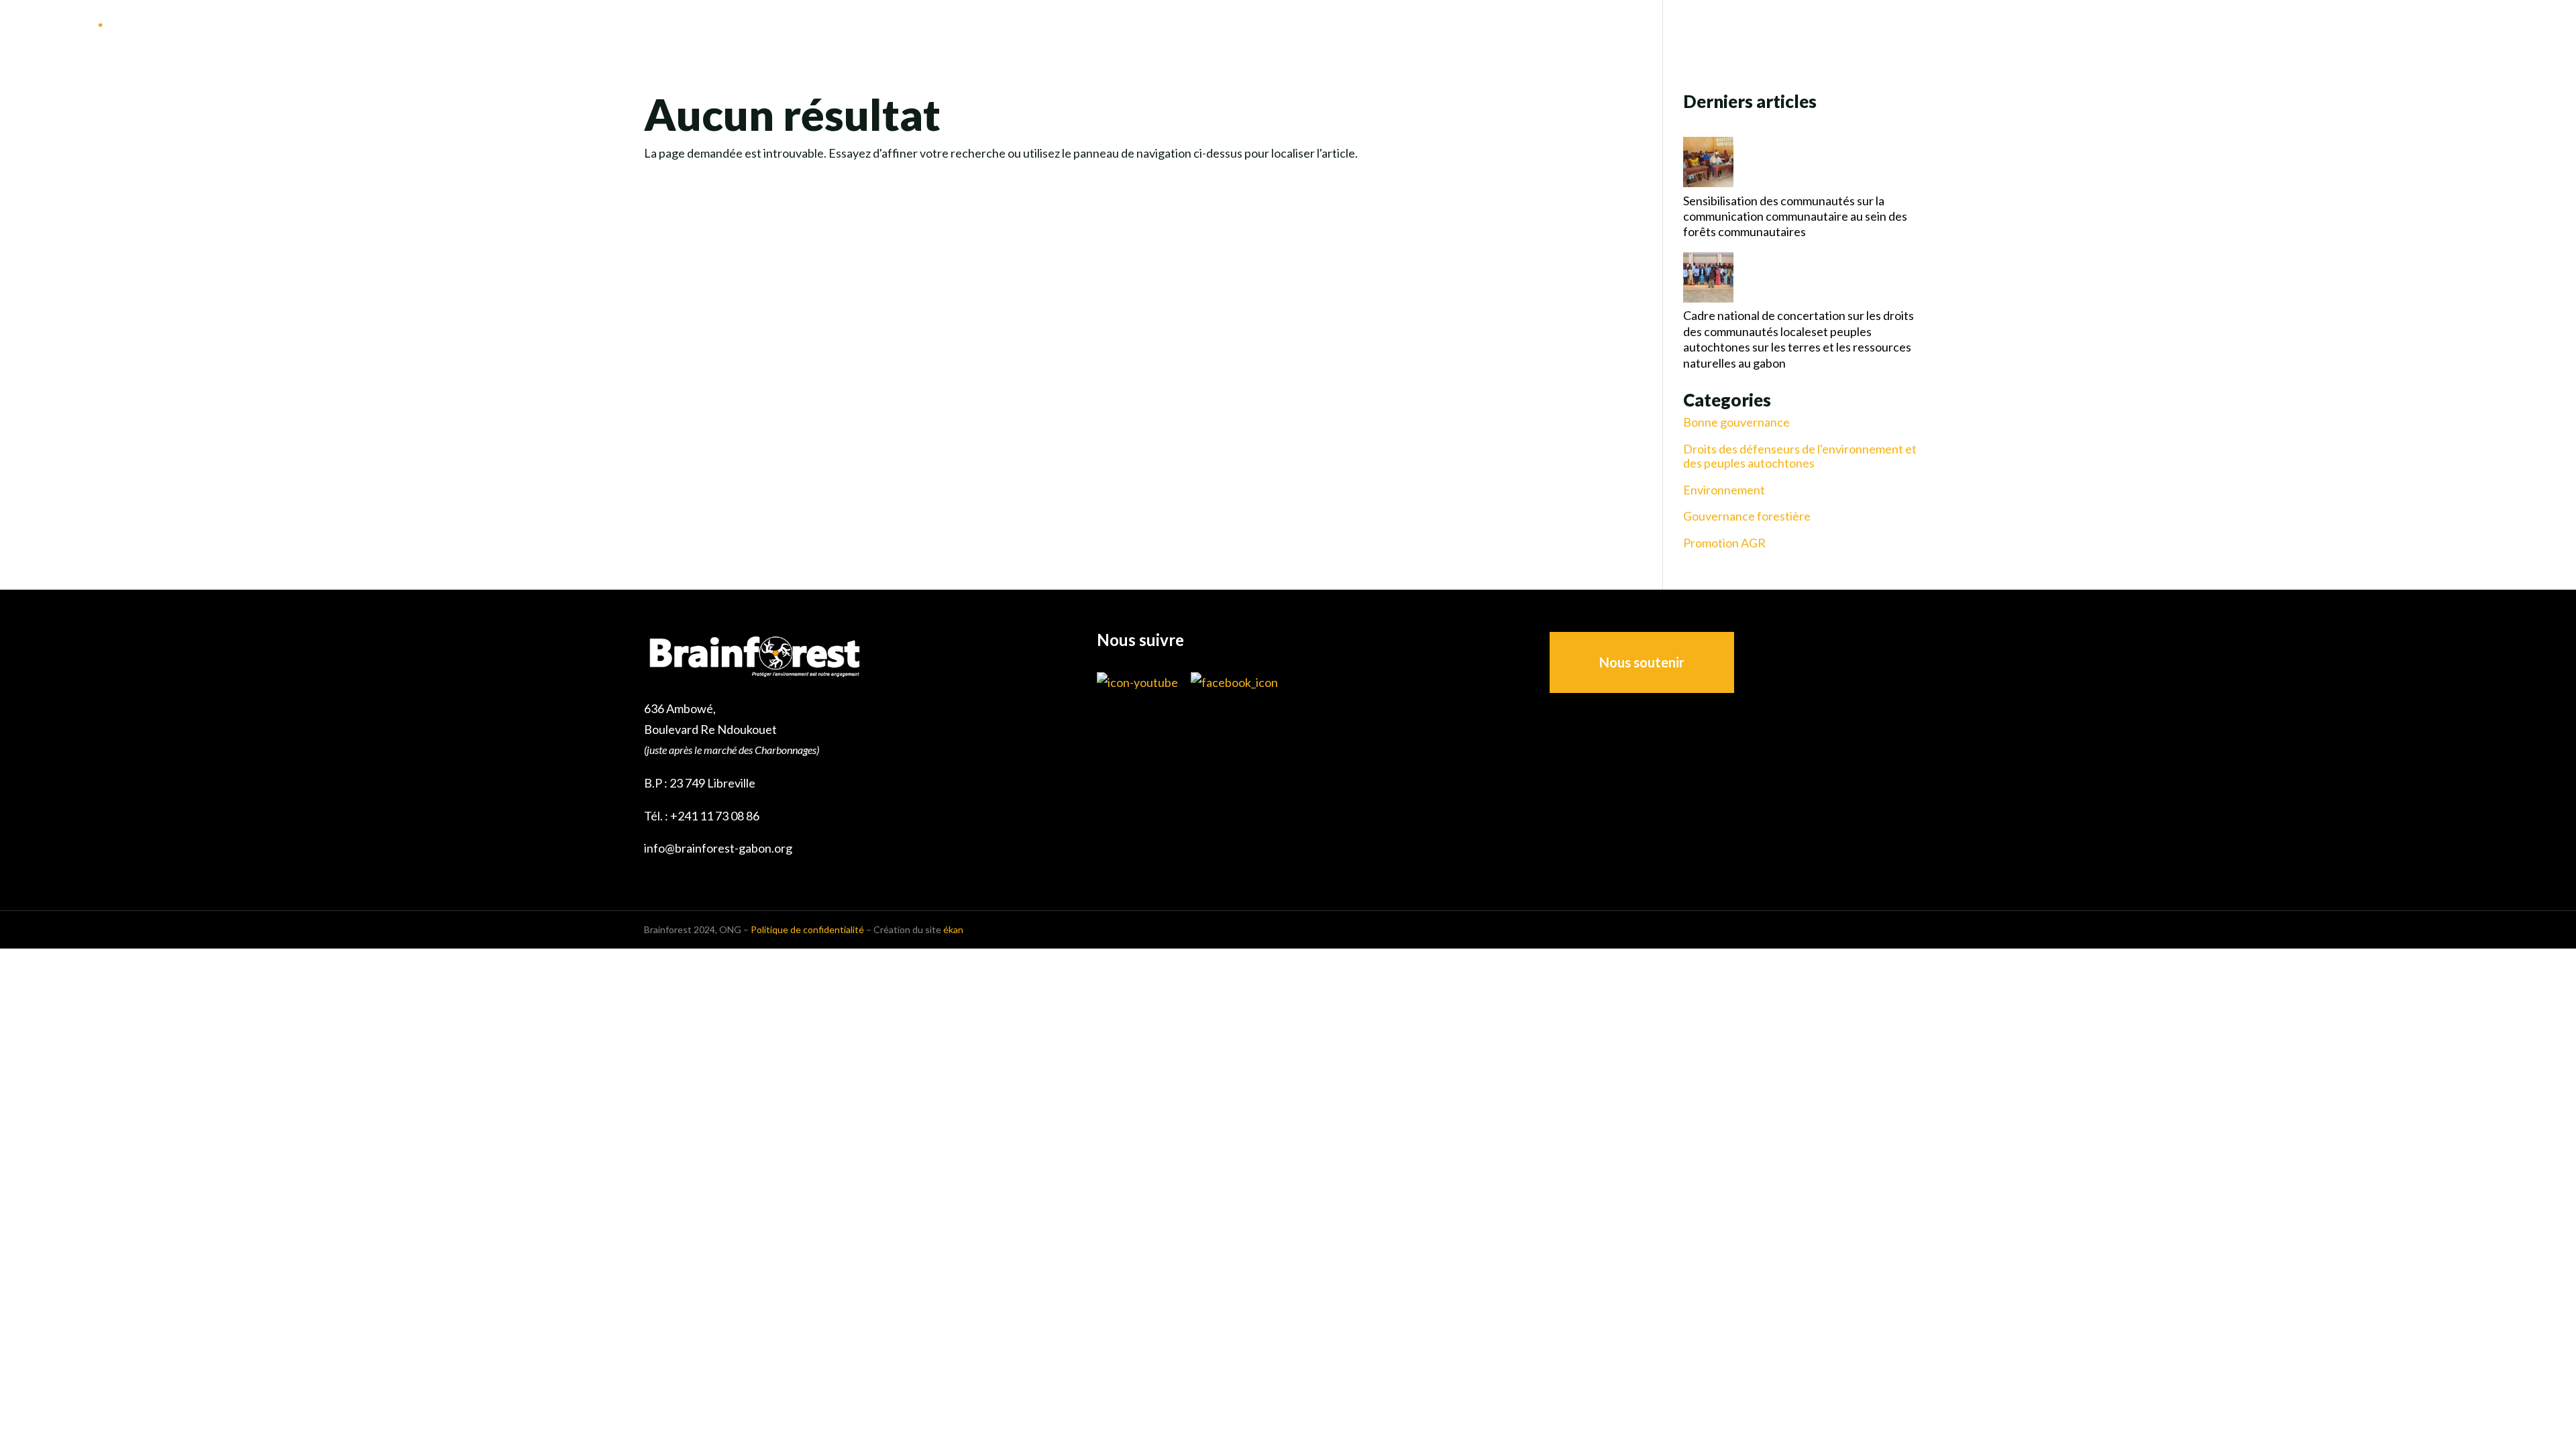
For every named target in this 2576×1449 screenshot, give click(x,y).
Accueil (2125, 28)
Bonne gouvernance (1736, 422)
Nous (2180, 28)
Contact (2528, 28)
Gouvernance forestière (1747, 516)
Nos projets (2349, 28)
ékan (953, 929)
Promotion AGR (1724, 543)
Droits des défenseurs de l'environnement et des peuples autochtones (1800, 457)
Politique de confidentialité (807, 929)
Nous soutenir (1642, 662)
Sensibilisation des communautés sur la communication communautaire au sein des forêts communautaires (1795, 216)
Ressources (2436, 28)
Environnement (1724, 490)
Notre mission (2254, 28)
